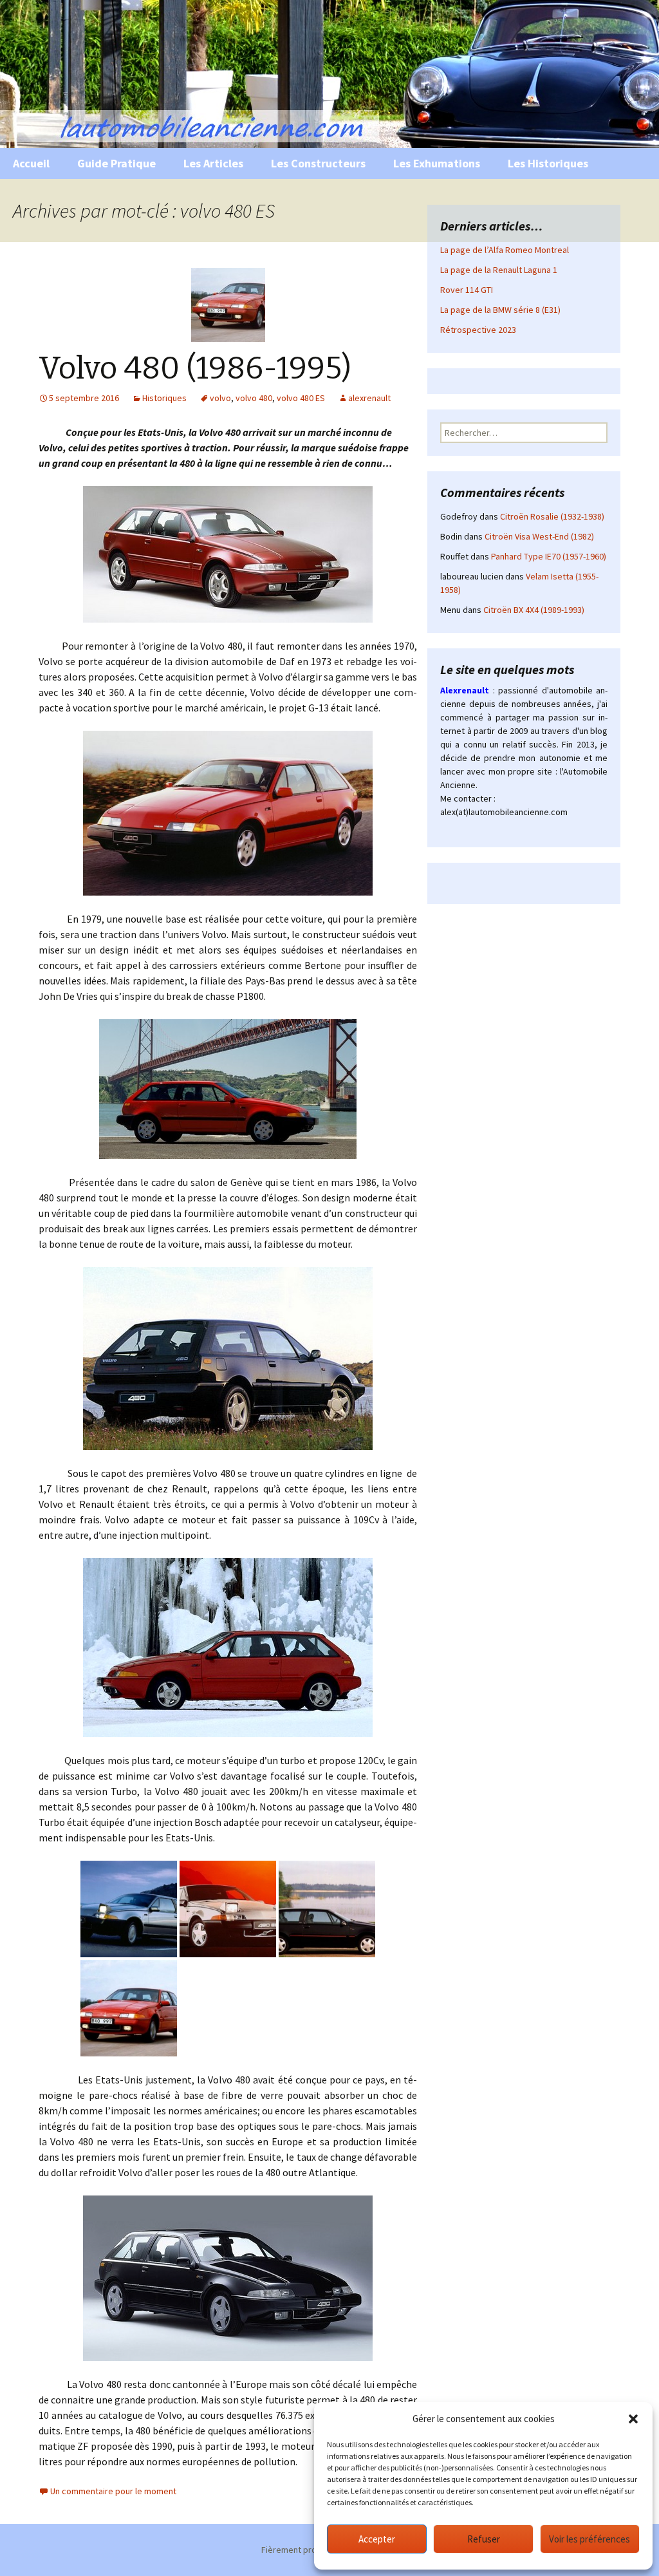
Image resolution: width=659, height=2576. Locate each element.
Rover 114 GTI (467, 290)
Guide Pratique (116, 163)
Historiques (164, 398)
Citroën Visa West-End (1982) (539, 536)
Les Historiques (548, 163)
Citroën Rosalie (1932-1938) (552, 516)
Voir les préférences (589, 2539)
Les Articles (213, 163)
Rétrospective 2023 (478, 330)
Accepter (377, 2539)
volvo (220, 398)
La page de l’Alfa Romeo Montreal (505, 250)
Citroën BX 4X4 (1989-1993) (534, 610)
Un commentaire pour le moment (113, 2491)
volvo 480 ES (301, 398)
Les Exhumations (437, 163)
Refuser (484, 2539)
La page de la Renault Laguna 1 (499, 270)
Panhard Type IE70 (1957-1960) (549, 556)
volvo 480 (254, 398)
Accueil (31, 163)
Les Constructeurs (318, 163)
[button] (633, 2419)
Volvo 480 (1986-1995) (195, 368)
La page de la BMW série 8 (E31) (500, 310)
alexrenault (369, 398)
